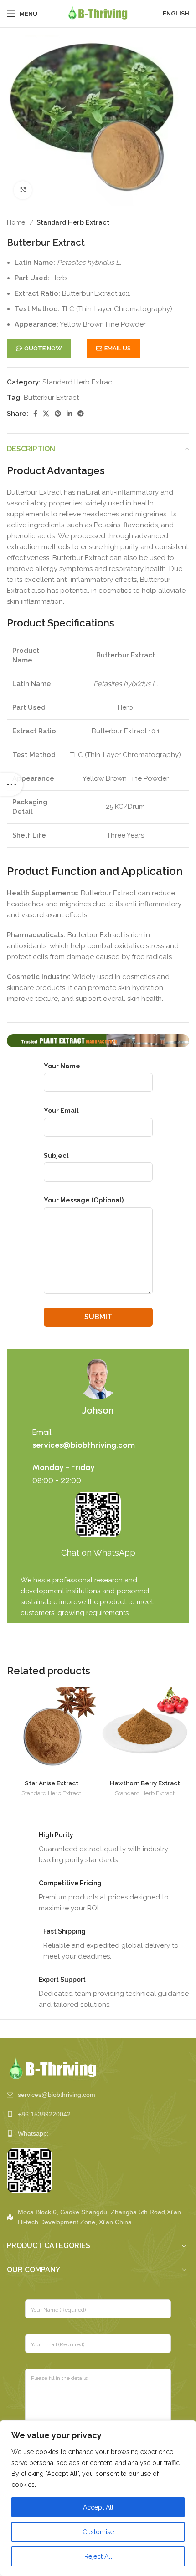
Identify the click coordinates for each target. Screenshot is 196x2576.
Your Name (62, 1066)
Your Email (61, 1111)
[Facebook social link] (35, 414)
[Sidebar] (11, 784)
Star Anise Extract (52, 1783)
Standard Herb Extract (73, 222)
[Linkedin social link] (69, 414)
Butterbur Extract (51, 398)
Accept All (98, 2507)
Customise (98, 2532)
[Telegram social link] (81, 414)
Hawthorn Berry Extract (145, 1783)
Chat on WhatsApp (98, 1553)
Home (17, 222)
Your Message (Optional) (84, 1200)
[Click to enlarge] (23, 190)
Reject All (98, 2556)
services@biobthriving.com (84, 1445)
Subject (56, 1156)
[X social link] (46, 414)
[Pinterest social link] (58, 414)
